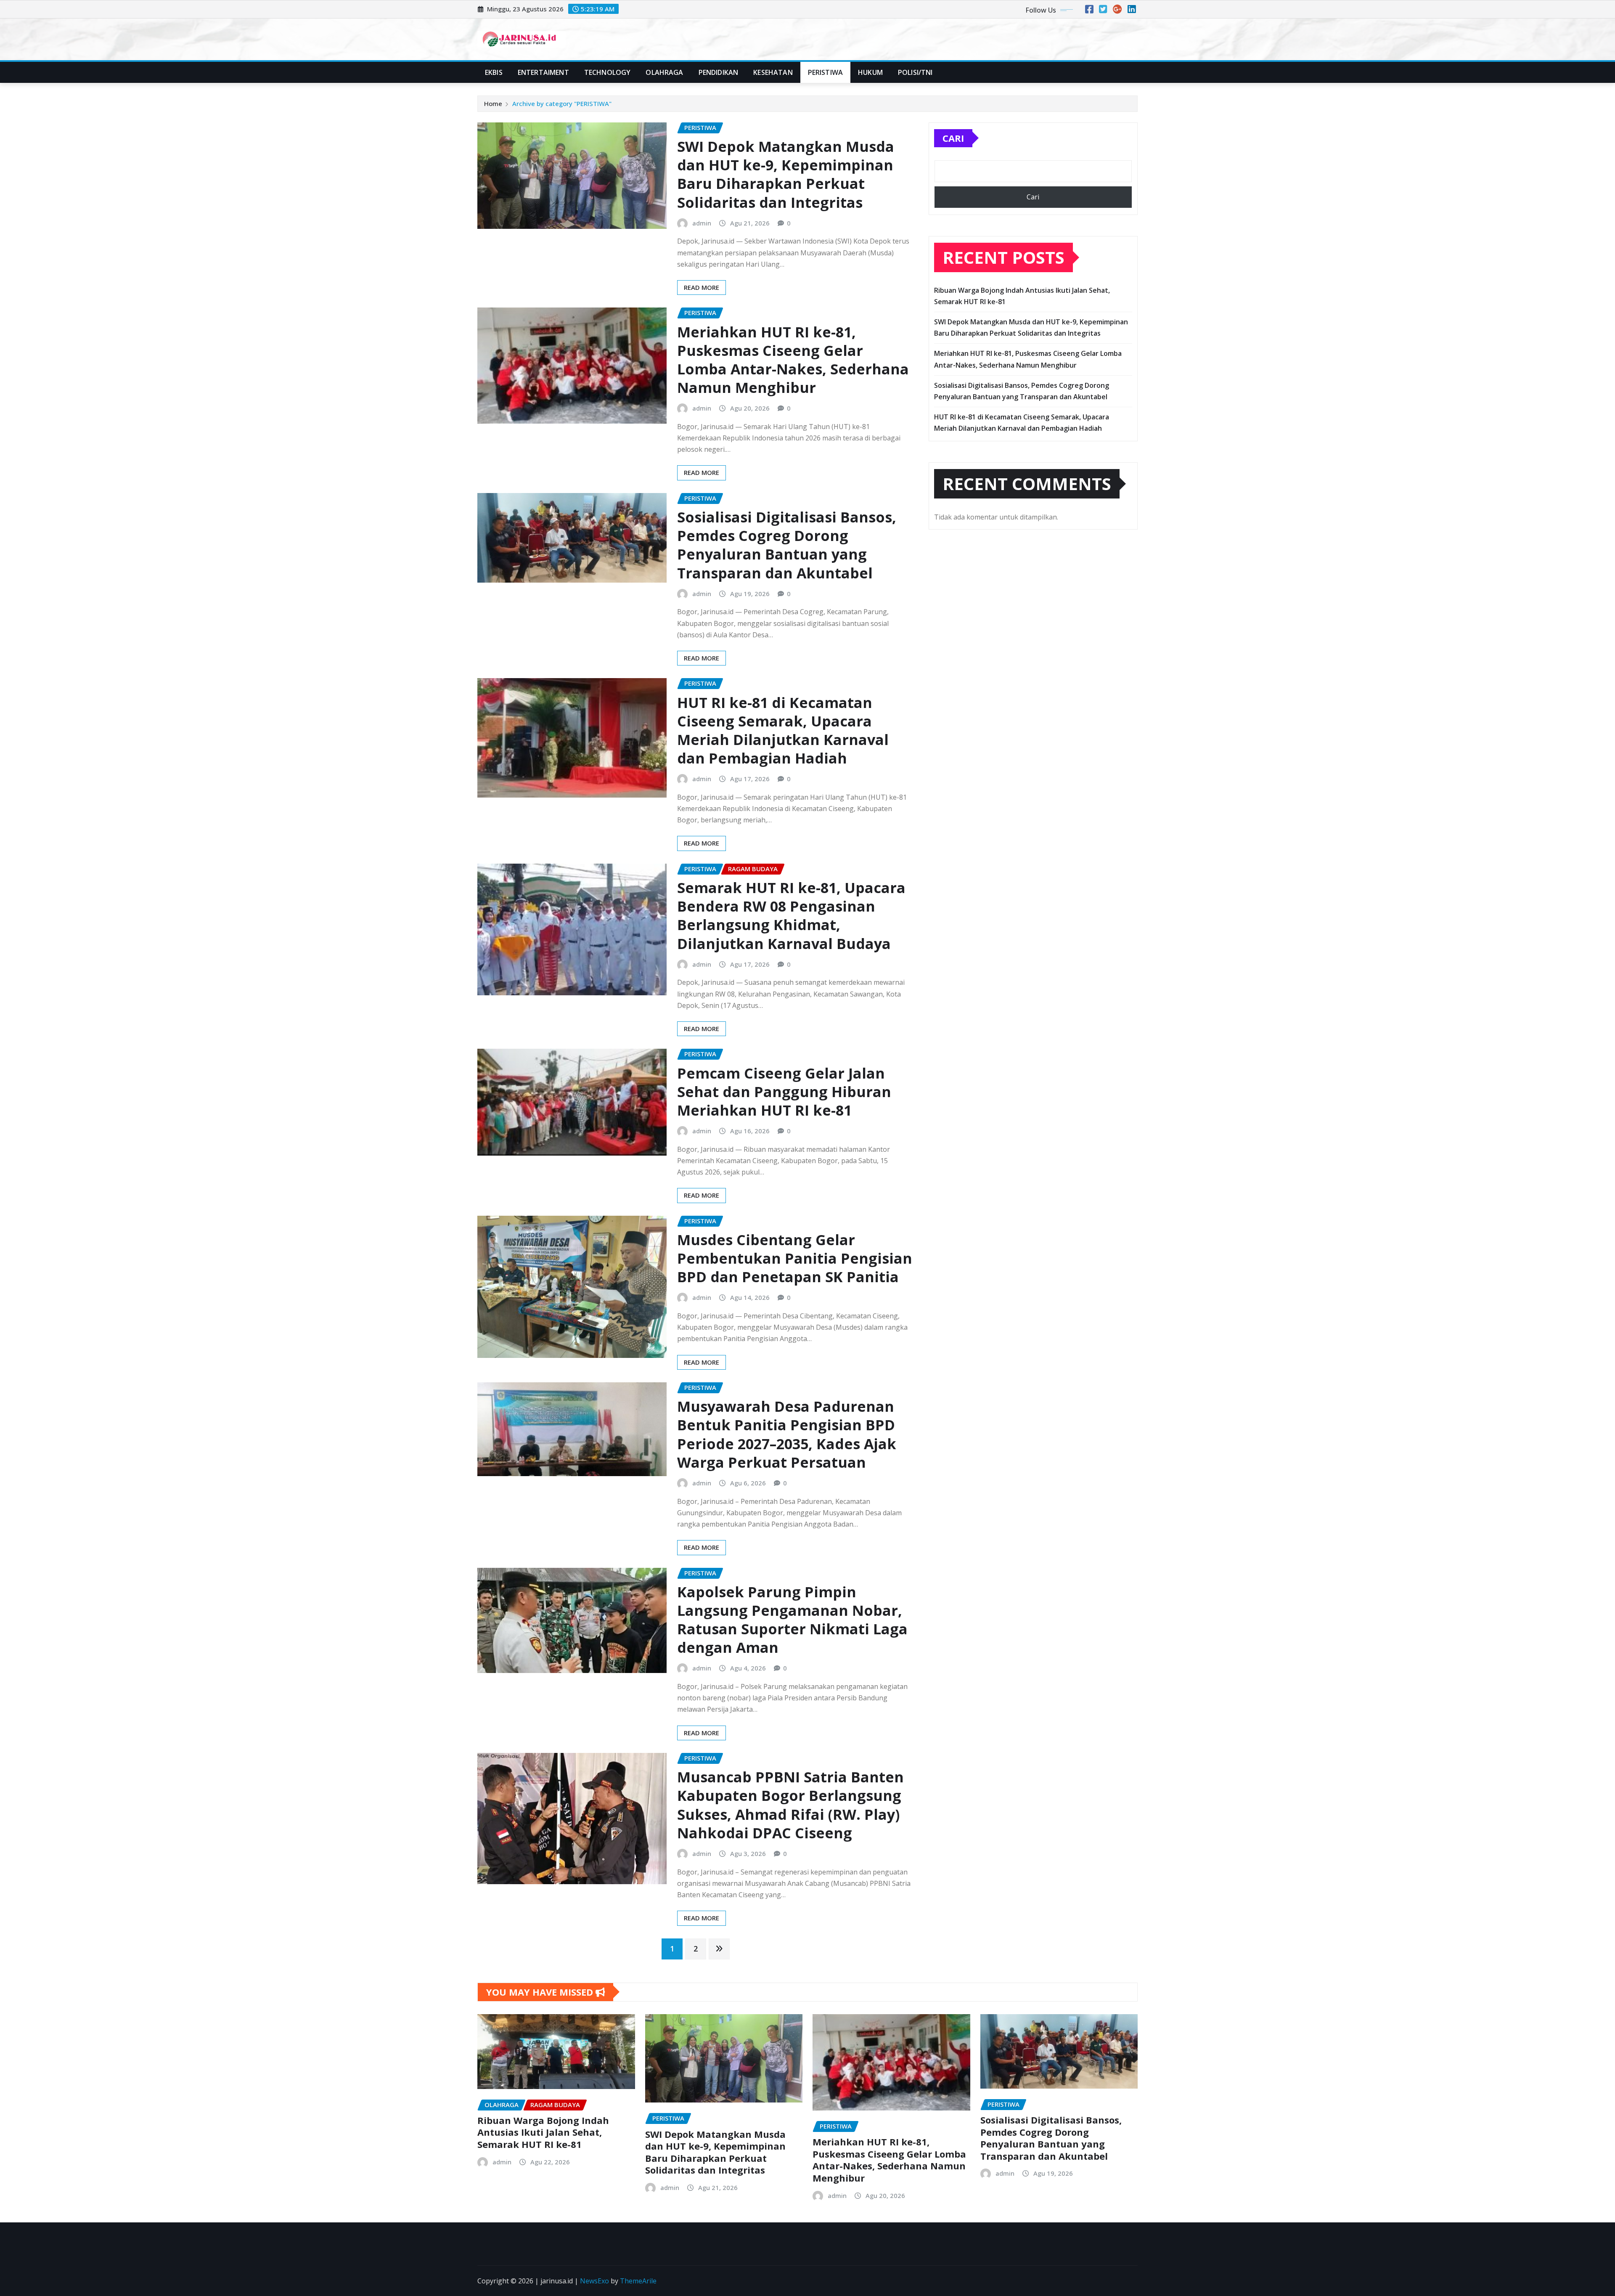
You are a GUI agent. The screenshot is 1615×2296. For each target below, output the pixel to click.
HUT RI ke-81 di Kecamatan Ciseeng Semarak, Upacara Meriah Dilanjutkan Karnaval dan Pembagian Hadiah (783, 730)
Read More (702, 287)
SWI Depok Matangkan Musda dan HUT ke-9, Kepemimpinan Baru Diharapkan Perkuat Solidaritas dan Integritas (786, 174)
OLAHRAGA (664, 72)
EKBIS (494, 72)
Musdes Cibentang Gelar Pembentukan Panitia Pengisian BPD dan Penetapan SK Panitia (795, 1258)
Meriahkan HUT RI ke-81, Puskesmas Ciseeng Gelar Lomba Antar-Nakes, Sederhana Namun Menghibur (793, 360)
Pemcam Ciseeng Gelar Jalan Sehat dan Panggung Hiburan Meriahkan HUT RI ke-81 (784, 1092)
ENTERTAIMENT (543, 72)
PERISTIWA (825, 72)
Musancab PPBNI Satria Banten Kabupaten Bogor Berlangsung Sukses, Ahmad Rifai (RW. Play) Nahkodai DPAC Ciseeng (790, 1805)
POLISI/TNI (915, 72)
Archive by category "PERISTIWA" (562, 103)
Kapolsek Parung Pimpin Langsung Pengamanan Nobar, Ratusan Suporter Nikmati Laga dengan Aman (792, 1620)
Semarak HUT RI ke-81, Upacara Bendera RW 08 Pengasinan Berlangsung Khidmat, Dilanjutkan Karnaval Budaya (791, 916)
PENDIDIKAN (719, 72)
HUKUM (870, 72)
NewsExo (594, 2281)
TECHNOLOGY (608, 72)
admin (702, 223)
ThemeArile (638, 2281)
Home (493, 103)
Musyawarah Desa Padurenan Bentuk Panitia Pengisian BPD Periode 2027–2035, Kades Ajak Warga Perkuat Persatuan (787, 1434)
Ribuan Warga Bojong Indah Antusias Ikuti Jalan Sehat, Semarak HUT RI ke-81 (543, 2132)
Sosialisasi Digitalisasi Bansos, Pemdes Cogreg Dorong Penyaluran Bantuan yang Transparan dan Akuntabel (787, 545)
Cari (953, 138)
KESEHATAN (773, 72)
